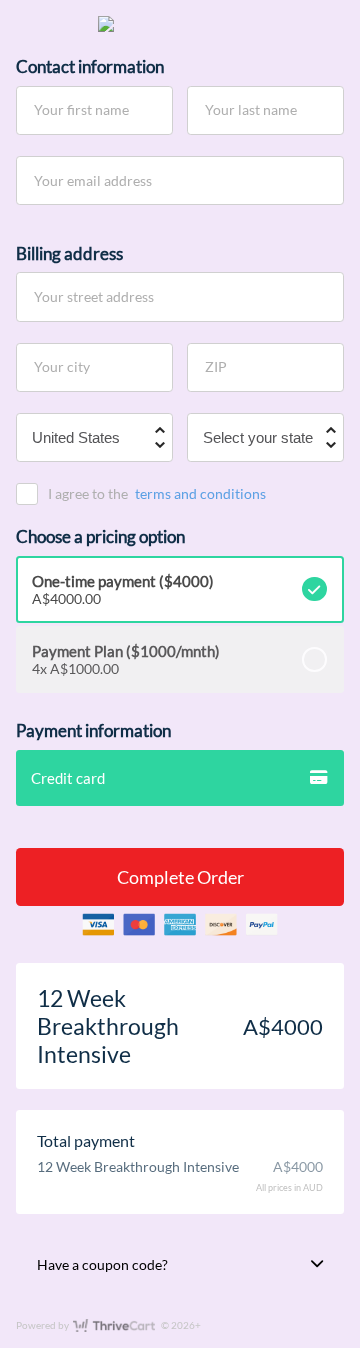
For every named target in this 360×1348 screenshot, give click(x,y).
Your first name (81, 109)
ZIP (216, 366)
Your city (62, 366)
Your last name (251, 109)
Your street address (94, 296)
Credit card (68, 778)
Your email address (93, 179)
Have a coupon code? (102, 1264)
